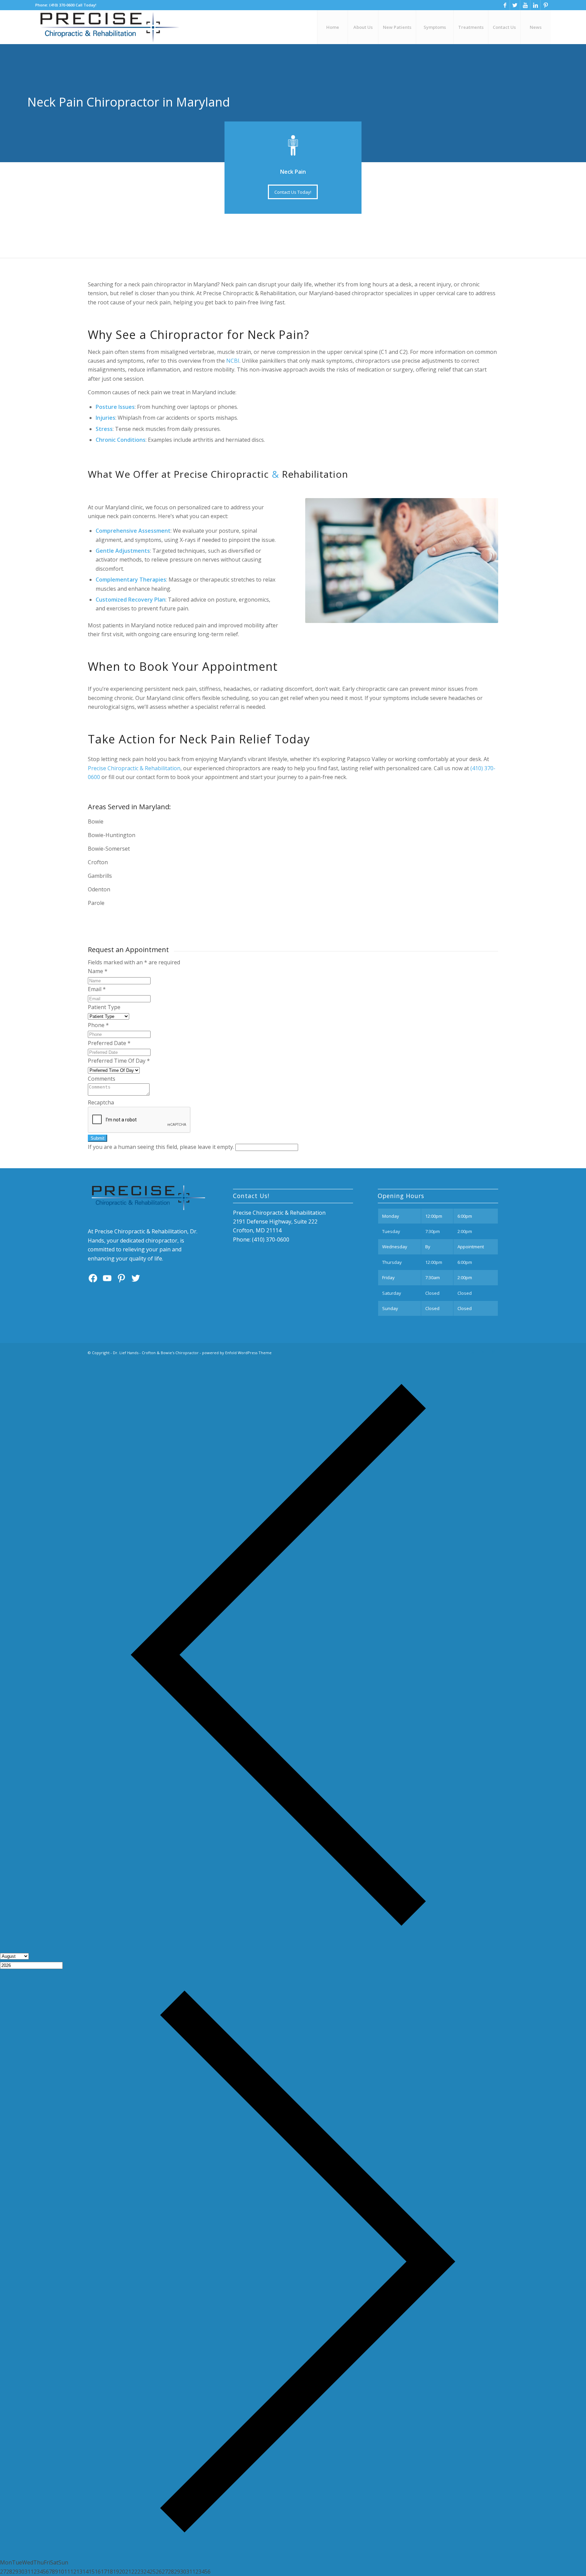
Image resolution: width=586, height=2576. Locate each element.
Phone (98, 1025)
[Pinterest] (546, 5)
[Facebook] (505, 5)
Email (97, 989)
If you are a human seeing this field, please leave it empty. (162, 1147)
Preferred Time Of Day (119, 1061)
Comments (102, 1079)
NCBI (233, 361)
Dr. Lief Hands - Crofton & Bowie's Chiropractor (156, 1353)
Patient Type (104, 1007)
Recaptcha (101, 1102)
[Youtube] (525, 5)
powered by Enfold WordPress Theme (237, 1353)
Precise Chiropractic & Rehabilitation (134, 768)
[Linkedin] (535, 5)
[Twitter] (515, 5)
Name (98, 971)
